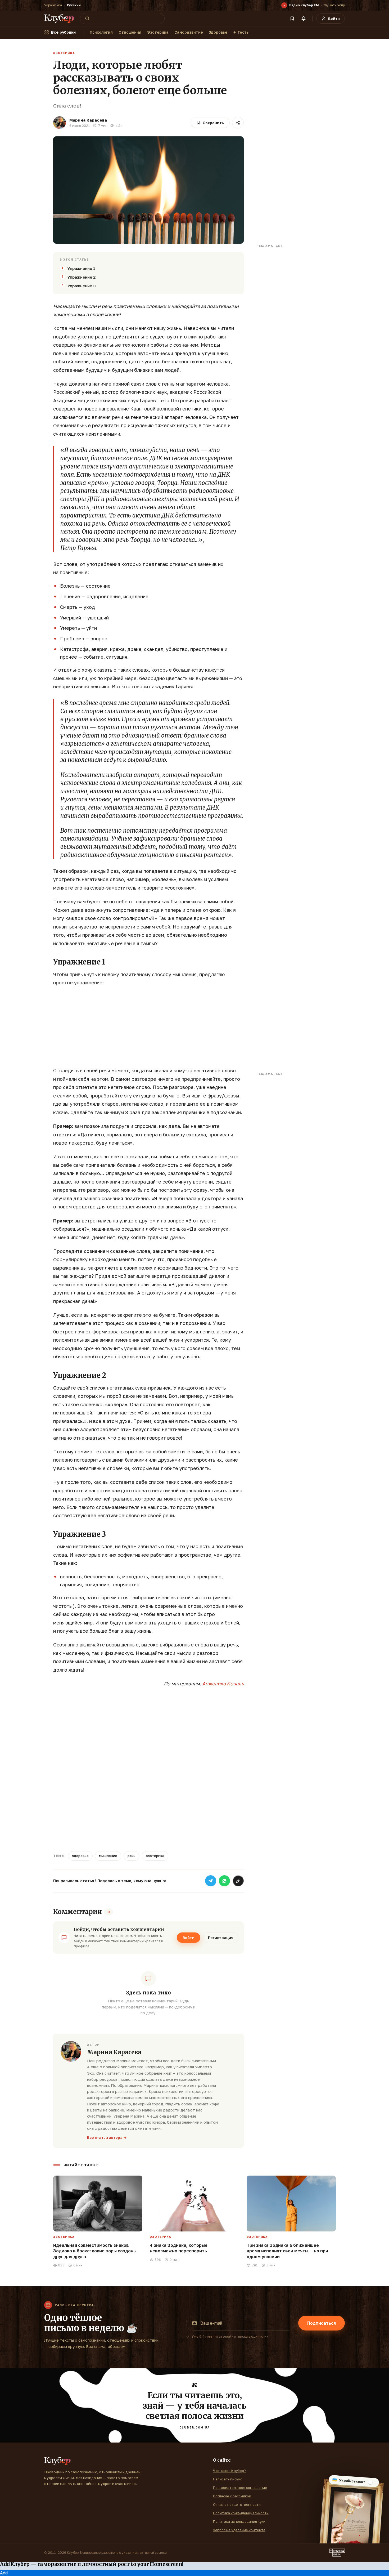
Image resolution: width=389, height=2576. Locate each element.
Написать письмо (228, 2479)
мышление (108, 1856)
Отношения (130, 32)
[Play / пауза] (284, 5)
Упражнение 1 (81, 268)
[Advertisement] (148, 1029)
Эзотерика (158, 32)
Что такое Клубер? (229, 2471)
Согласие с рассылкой (232, 2496)
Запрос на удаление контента (239, 2530)
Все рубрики (63, 32)
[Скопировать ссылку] (238, 1881)
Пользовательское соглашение (240, 2488)
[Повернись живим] (337, 2553)
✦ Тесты (241, 32)
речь (132, 1856)
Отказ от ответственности (237, 2504)
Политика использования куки (239, 2521)
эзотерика (155, 1856)
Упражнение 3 (82, 286)
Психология (101, 32)
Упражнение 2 (82, 277)
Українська (53, 5)
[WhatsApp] (224, 1881)
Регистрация (221, 1938)
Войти (189, 1938)
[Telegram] (211, 1881)
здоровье (80, 1856)
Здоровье (218, 32)
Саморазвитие (189, 32)
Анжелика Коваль (223, 1684)
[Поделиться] (238, 123)
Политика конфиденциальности (241, 2513)
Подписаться (322, 2323)
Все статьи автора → (107, 2137)
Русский (74, 5)
